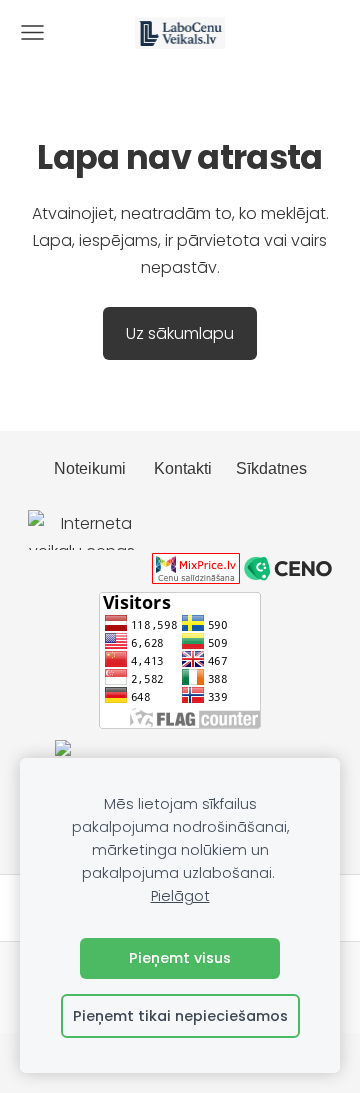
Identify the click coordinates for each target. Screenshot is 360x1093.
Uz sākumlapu (180, 333)
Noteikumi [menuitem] (90, 468)
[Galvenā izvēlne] (32, 32)
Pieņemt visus (180, 958)
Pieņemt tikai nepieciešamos (180, 1016)
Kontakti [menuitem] (183, 468)
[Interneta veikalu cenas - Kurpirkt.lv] (88, 578)
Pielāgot (180, 896)
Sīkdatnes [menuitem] (271, 468)
